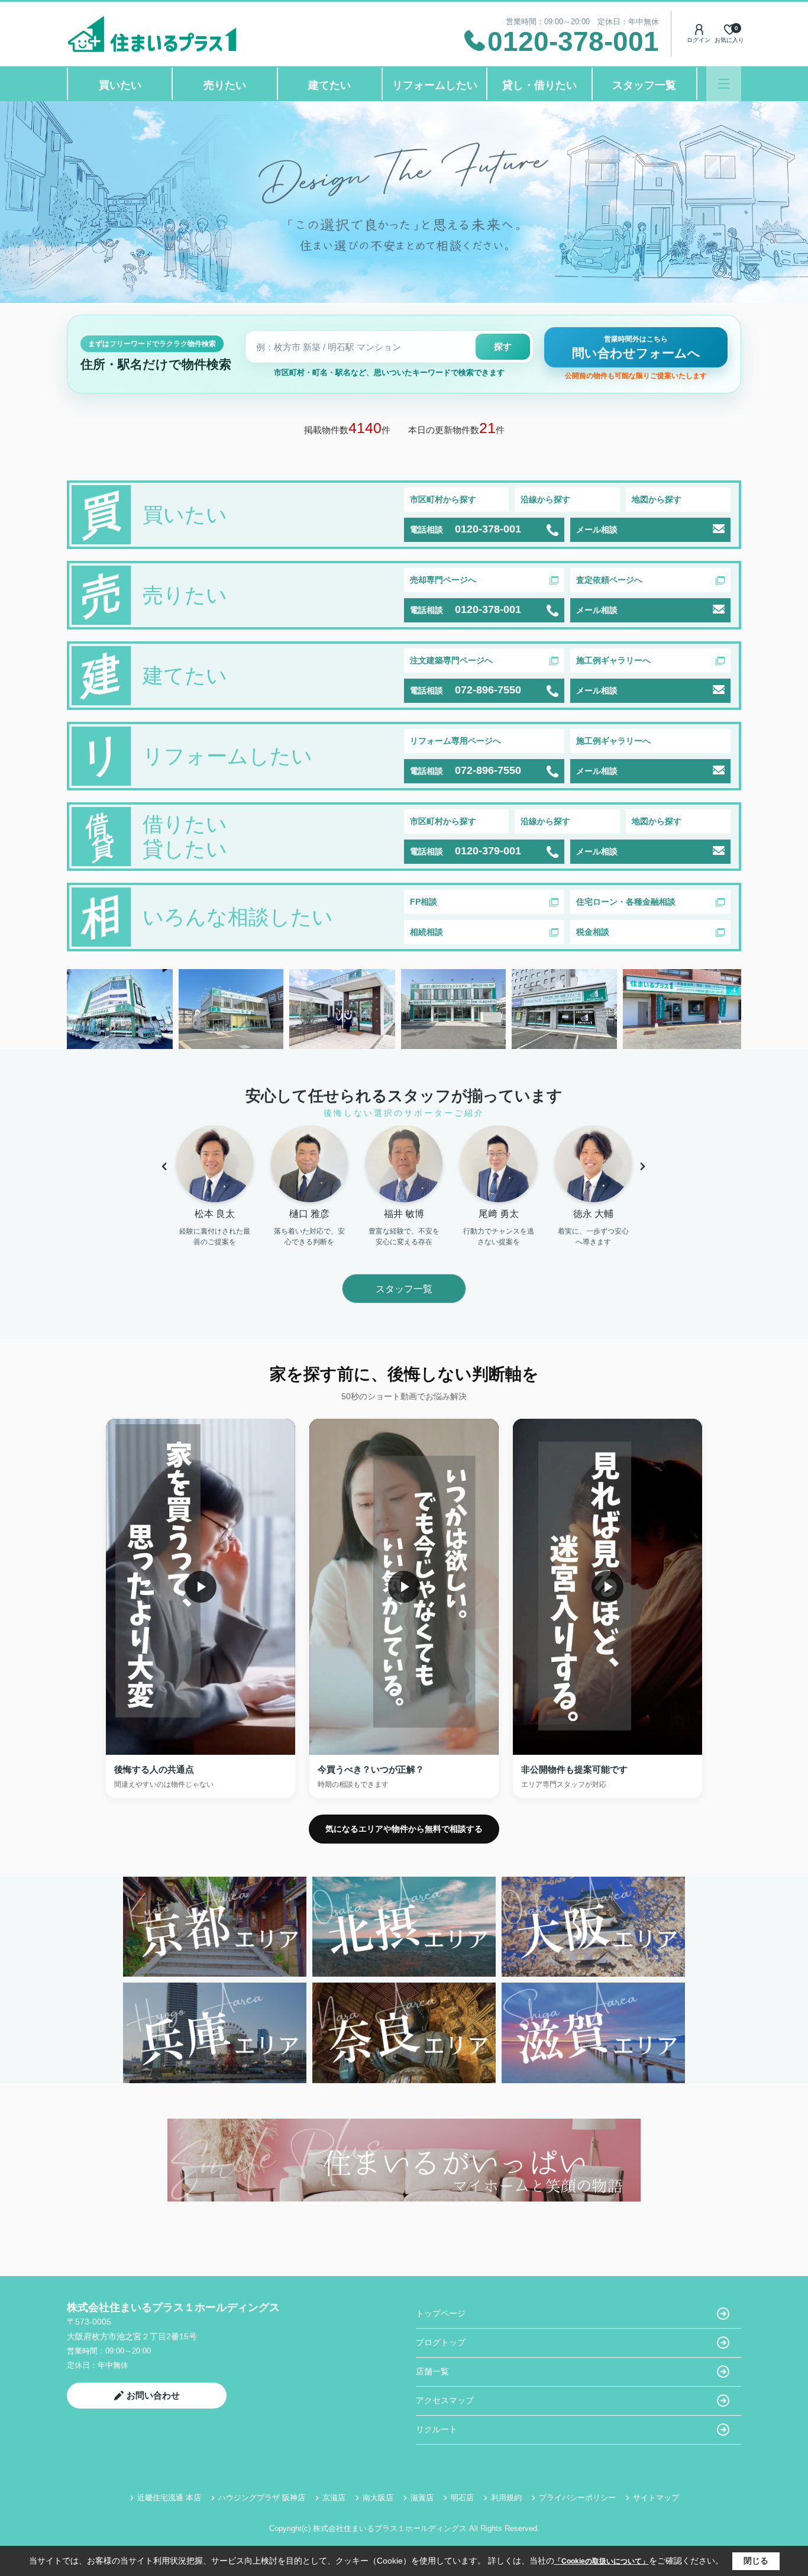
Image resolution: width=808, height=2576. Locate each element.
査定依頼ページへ (609, 580)
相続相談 (426, 932)
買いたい (120, 85)
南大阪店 (378, 2498)
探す (503, 346)
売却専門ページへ (443, 580)
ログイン (699, 40)
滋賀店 (422, 2498)
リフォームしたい (435, 85)
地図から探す (657, 499)
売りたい (225, 85)
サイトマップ (656, 2498)
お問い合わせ (153, 2395)
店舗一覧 (432, 2371)
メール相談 (597, 530)
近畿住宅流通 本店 (169, 2498)
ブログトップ (441, 2342)
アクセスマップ (445, 2400)
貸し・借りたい (539, 85)
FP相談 (424, 902)
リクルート (437, 2429)
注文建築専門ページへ (451, 660)
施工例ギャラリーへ (613, 660)
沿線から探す (545, 499)
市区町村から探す (443, 499)
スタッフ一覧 (644, 85)
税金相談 (593, 932)
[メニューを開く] (724, 84)
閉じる (756, 2561)
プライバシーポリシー (577, 2498)
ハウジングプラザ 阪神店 (262, 2498)
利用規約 (506, 2498)
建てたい (329, 85)
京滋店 (334, 2498)
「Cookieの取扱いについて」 (602, 2561)
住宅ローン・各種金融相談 (626, 902)
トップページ (441, 2313)
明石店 (462, 2498)
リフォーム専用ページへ (455, 741)
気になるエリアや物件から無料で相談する (404, 1829)
